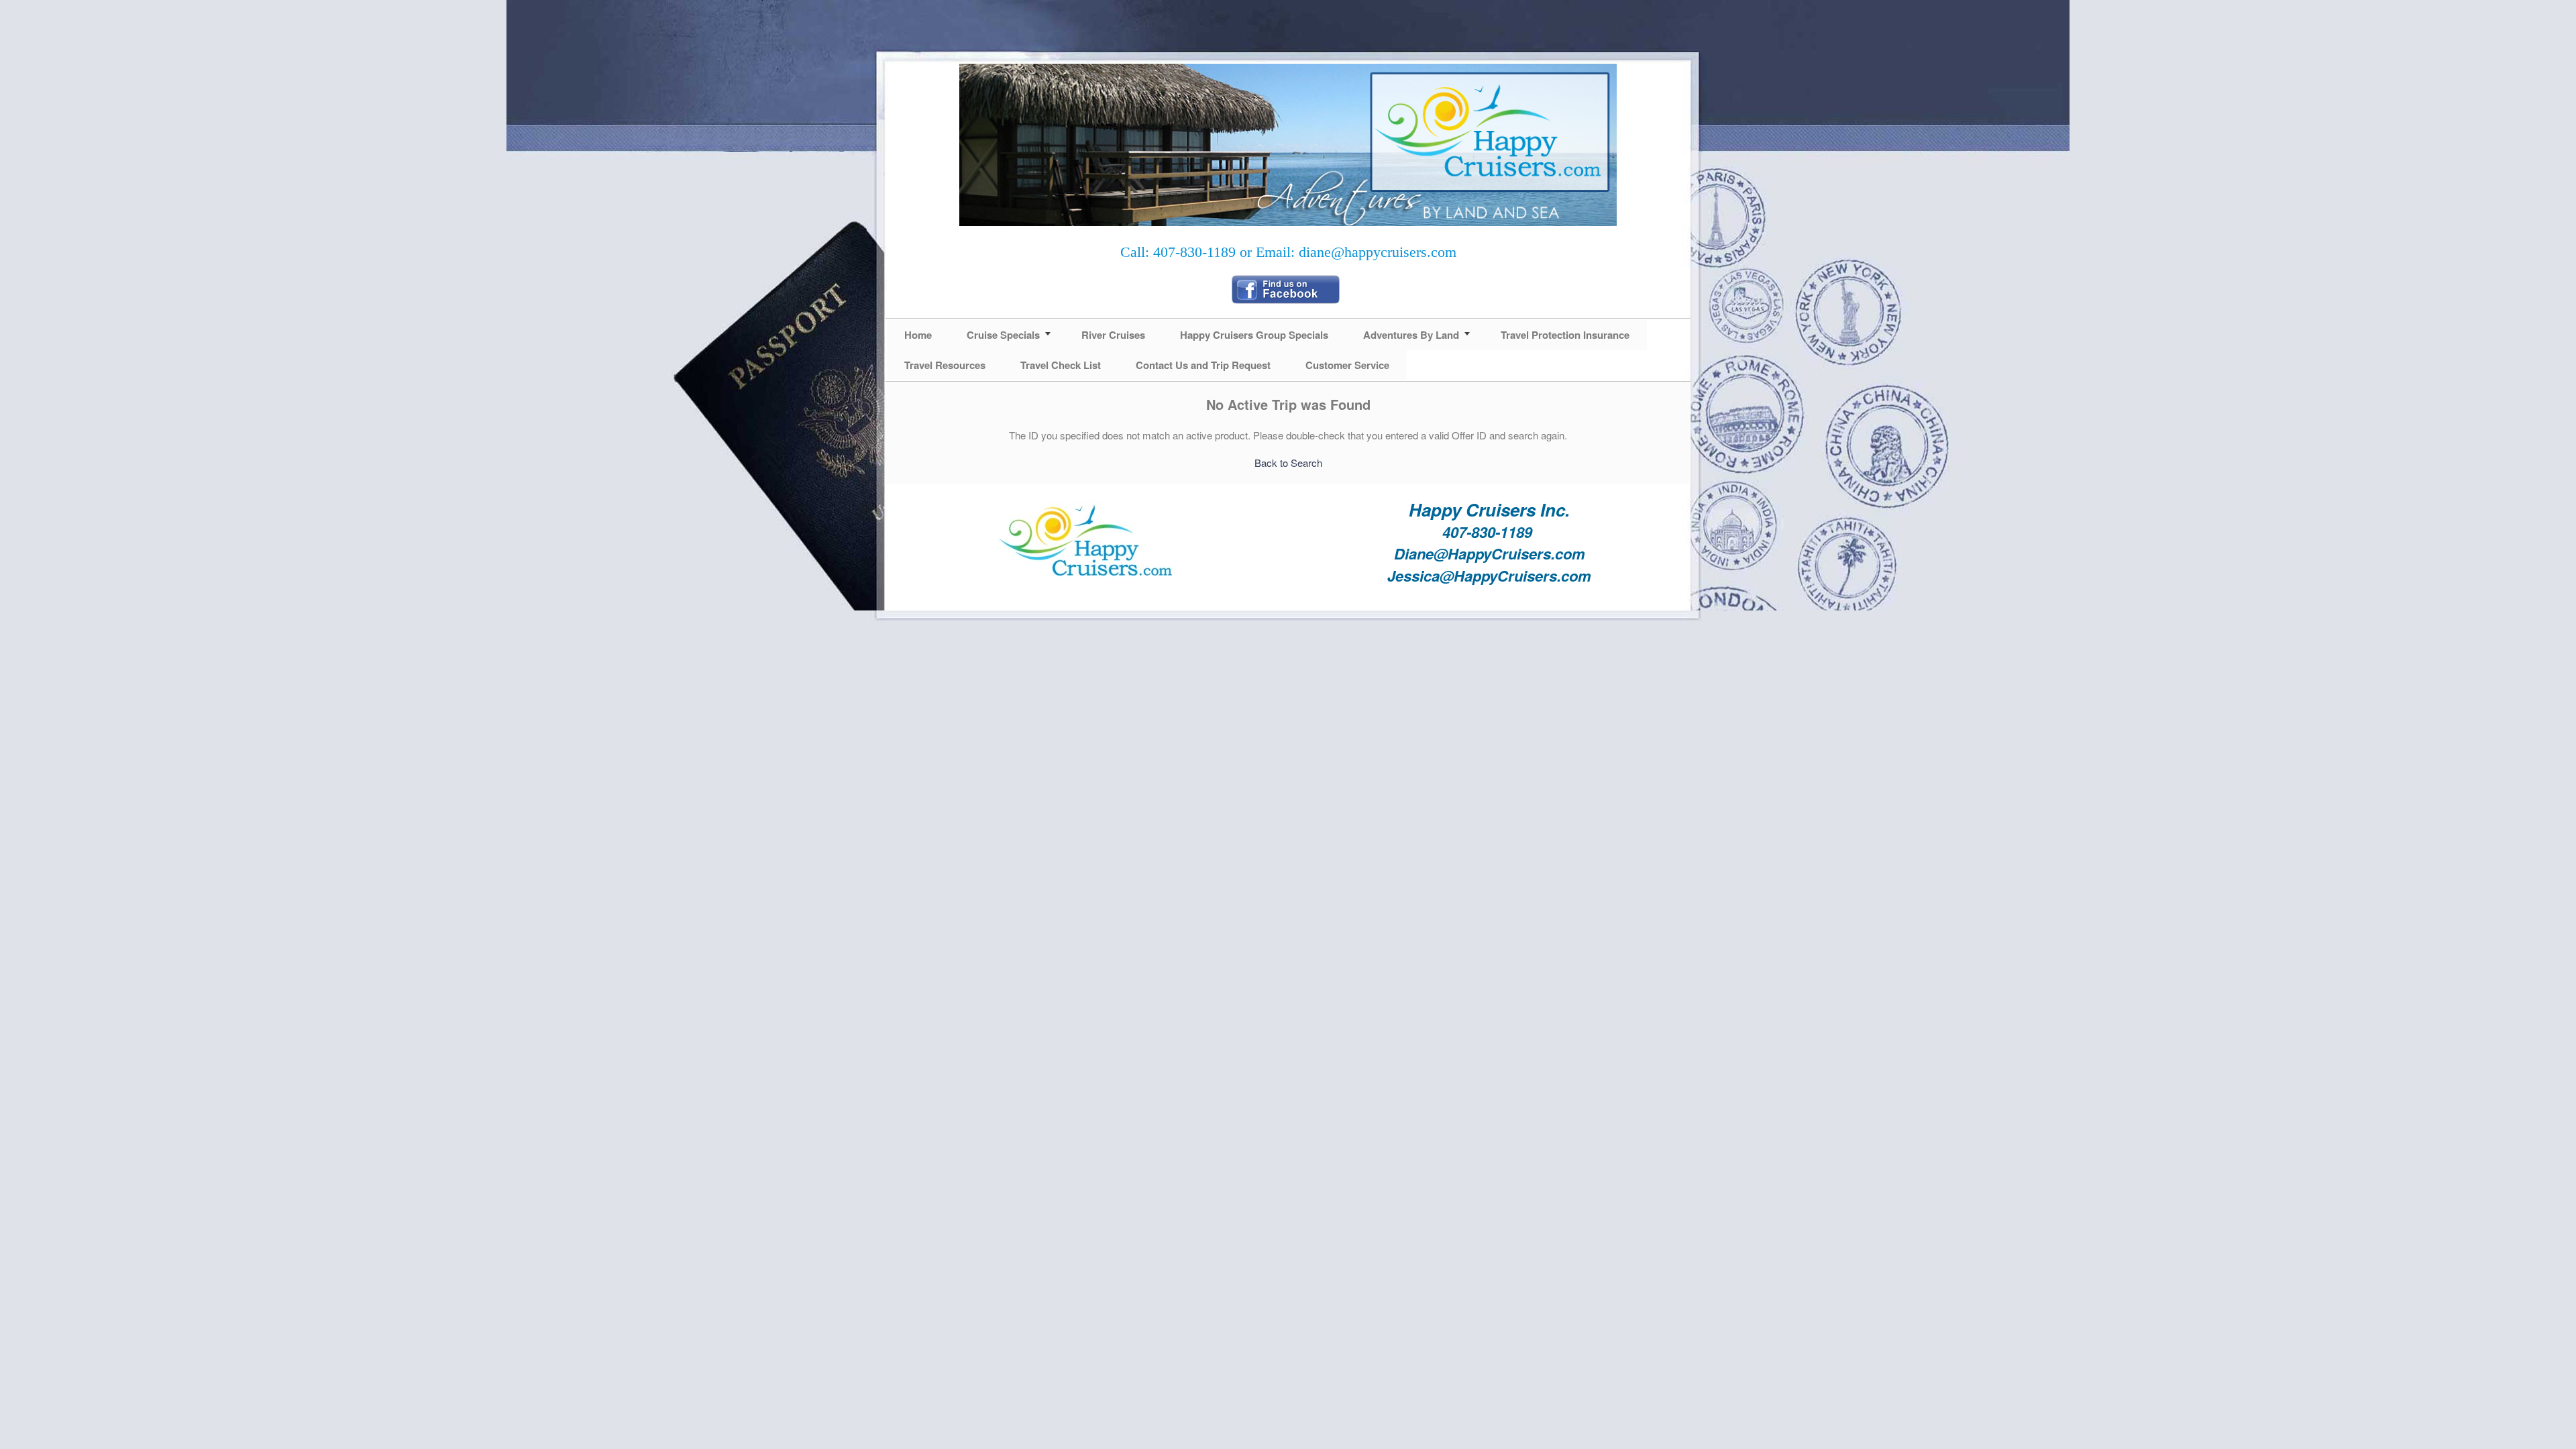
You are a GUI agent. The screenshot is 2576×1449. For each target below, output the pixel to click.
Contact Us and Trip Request (1203, 365)
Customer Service (1347, 365)
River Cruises (1113, 335)
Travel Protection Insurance (1565, 335)
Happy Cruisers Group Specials (1254, 335)
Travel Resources (945, 365)
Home (918, 335)
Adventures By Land (1411, 335)
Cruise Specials (1003, 335)
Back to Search (1288, 463)
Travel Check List (1061, 365)
